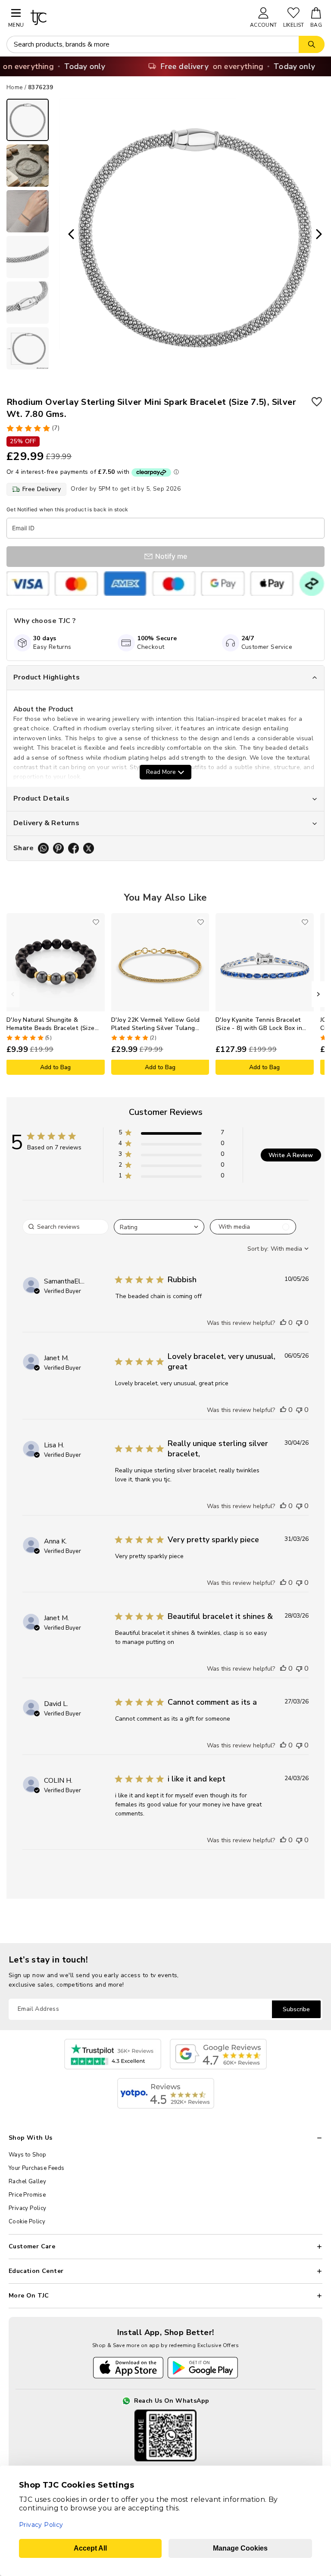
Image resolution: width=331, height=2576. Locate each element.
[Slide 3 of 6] (28, 211)
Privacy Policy (28, 2208)
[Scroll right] (318, 994)
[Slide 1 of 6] (28, 120)
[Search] (312, 44)
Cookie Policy (27, 2222)
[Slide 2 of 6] (28, 166)
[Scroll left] (13, 994)
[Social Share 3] (73, 848)
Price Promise (27, 2195)
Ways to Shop (28, 2155)
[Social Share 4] (89, 848)
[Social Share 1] (43, 848)
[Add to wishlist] (317, 402)
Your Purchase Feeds (37, 2168)
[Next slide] (322, 235)
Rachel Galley (27, 2182)
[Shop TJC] (136, 17)
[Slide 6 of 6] (28, 348)
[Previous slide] (69, 235)
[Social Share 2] (58, 848)
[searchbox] (66, 1227)
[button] (171, 1134)
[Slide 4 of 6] (28, 257)
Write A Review (291, 1155)
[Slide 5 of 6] (28, 303)
